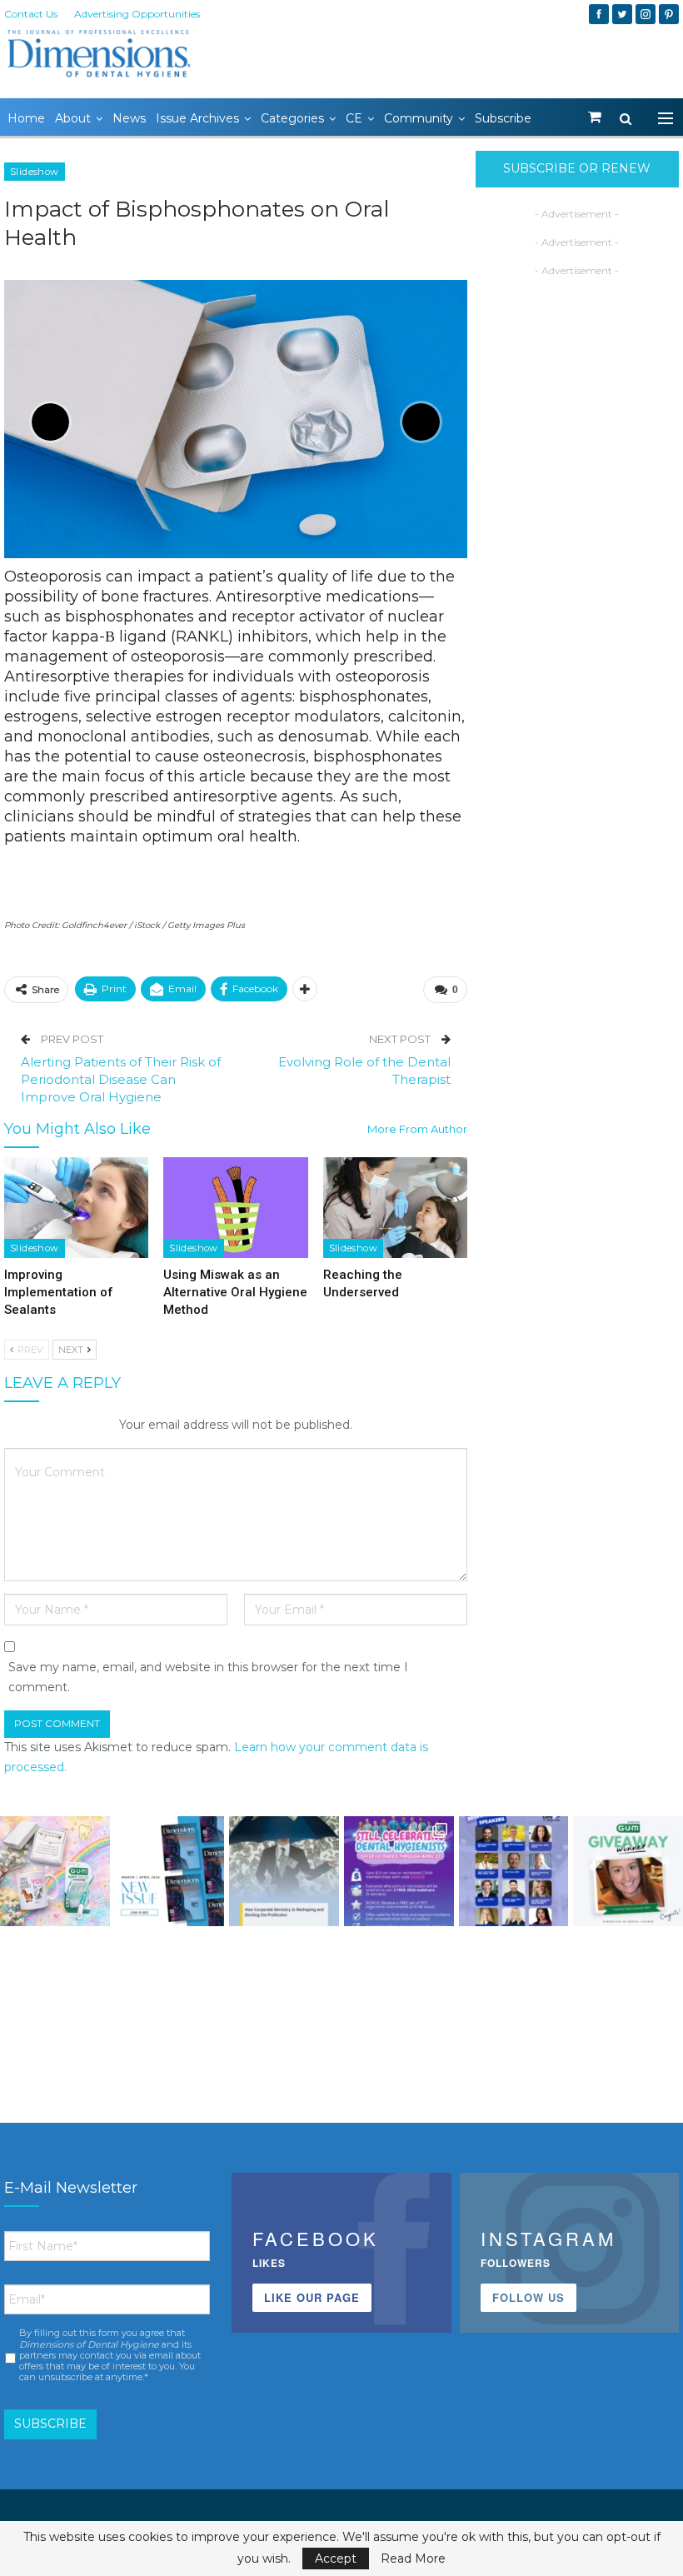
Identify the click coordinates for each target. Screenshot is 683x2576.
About (73, 118)
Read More (413, 2559)
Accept (336, 2559)
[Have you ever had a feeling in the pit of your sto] (170, 1871)
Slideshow (35, 172)
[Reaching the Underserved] (395, 1208)
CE (354, 118)
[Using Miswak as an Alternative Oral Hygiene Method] (235, 1208)
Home (26, 118)
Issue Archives (197, 118)
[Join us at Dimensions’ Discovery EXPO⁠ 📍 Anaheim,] (514, 1871)
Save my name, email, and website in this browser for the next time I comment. (208, 1677)
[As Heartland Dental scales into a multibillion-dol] (284, 1871)
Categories (292, 118)
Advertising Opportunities (137, 14)
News (129, 118)
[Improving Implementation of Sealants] (76, 1208)
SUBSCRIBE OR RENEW (577, 168)
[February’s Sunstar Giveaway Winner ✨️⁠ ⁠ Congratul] (628, 1871)
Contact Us (31, 14)
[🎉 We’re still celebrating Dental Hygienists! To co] (399, 1871)
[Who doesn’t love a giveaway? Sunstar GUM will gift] (55, 1871)
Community (419, 118)
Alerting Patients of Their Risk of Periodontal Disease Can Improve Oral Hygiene (121, 1079)
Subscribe (503, 118)
